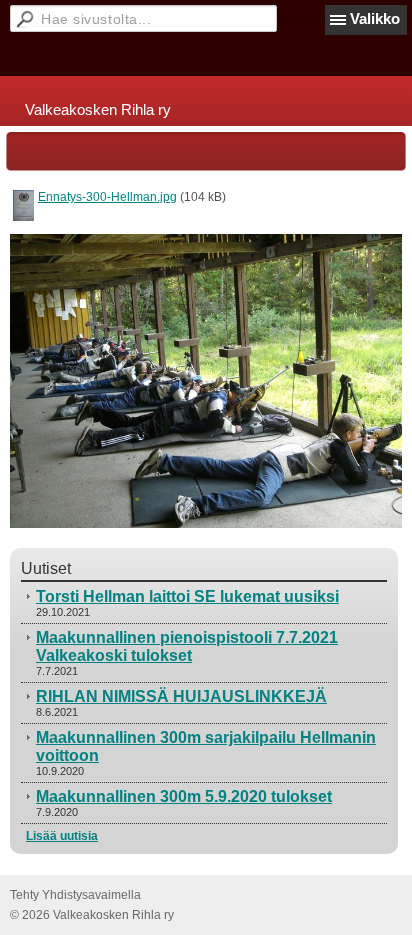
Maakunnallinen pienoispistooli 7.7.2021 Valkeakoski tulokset (187, 646)
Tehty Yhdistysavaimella (75, 895)
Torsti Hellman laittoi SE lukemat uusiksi (187, 596)
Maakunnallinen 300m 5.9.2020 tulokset (184, 796)
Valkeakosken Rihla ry (98, 109)
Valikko (375, 18)
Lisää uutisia (62, 836)
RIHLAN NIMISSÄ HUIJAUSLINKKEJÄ (181, 696)
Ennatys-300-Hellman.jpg (107, 197)
